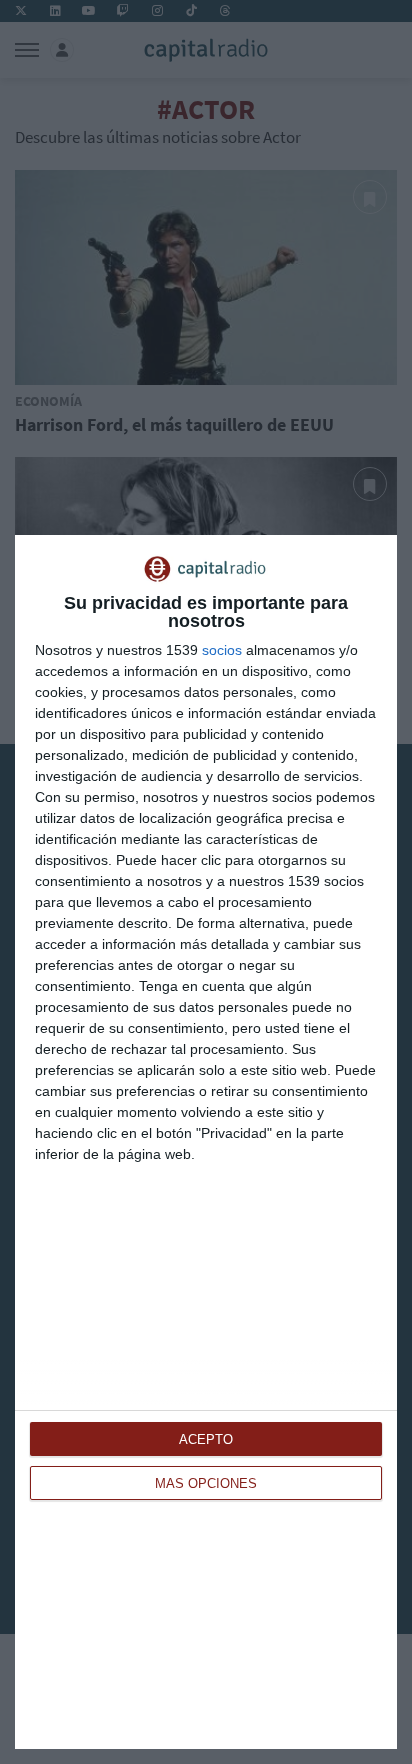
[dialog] (206, 1142)
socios (222, 650)
